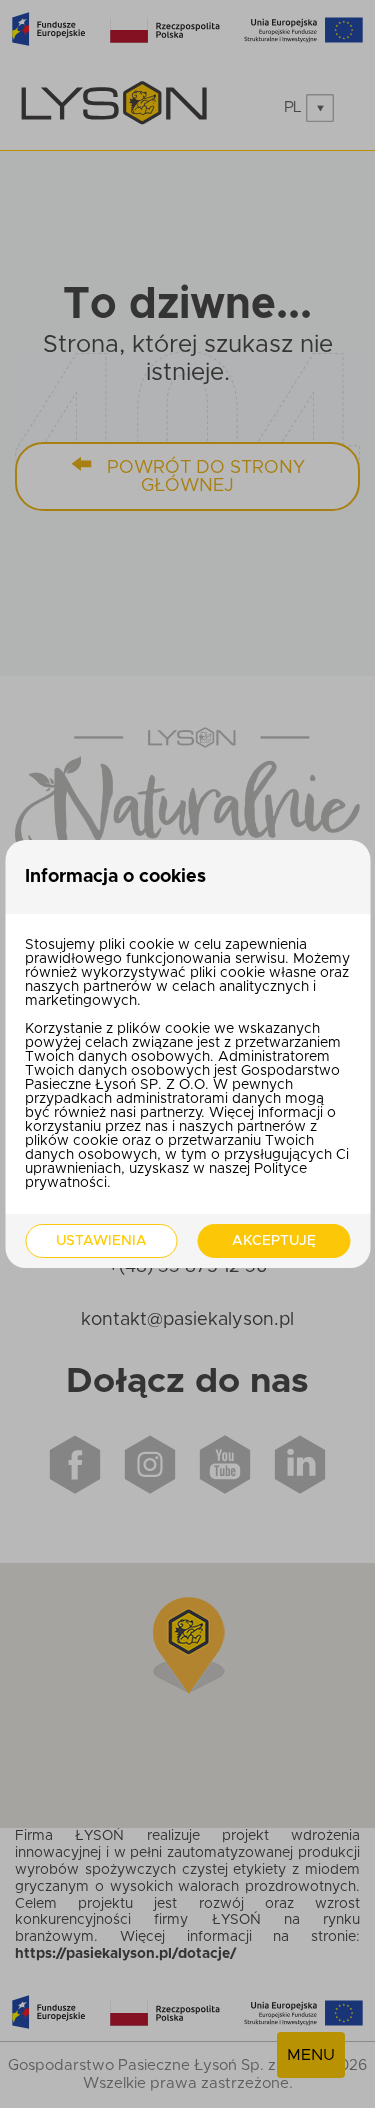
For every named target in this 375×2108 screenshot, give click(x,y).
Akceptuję (274, 1241)
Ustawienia (101, 1241)
